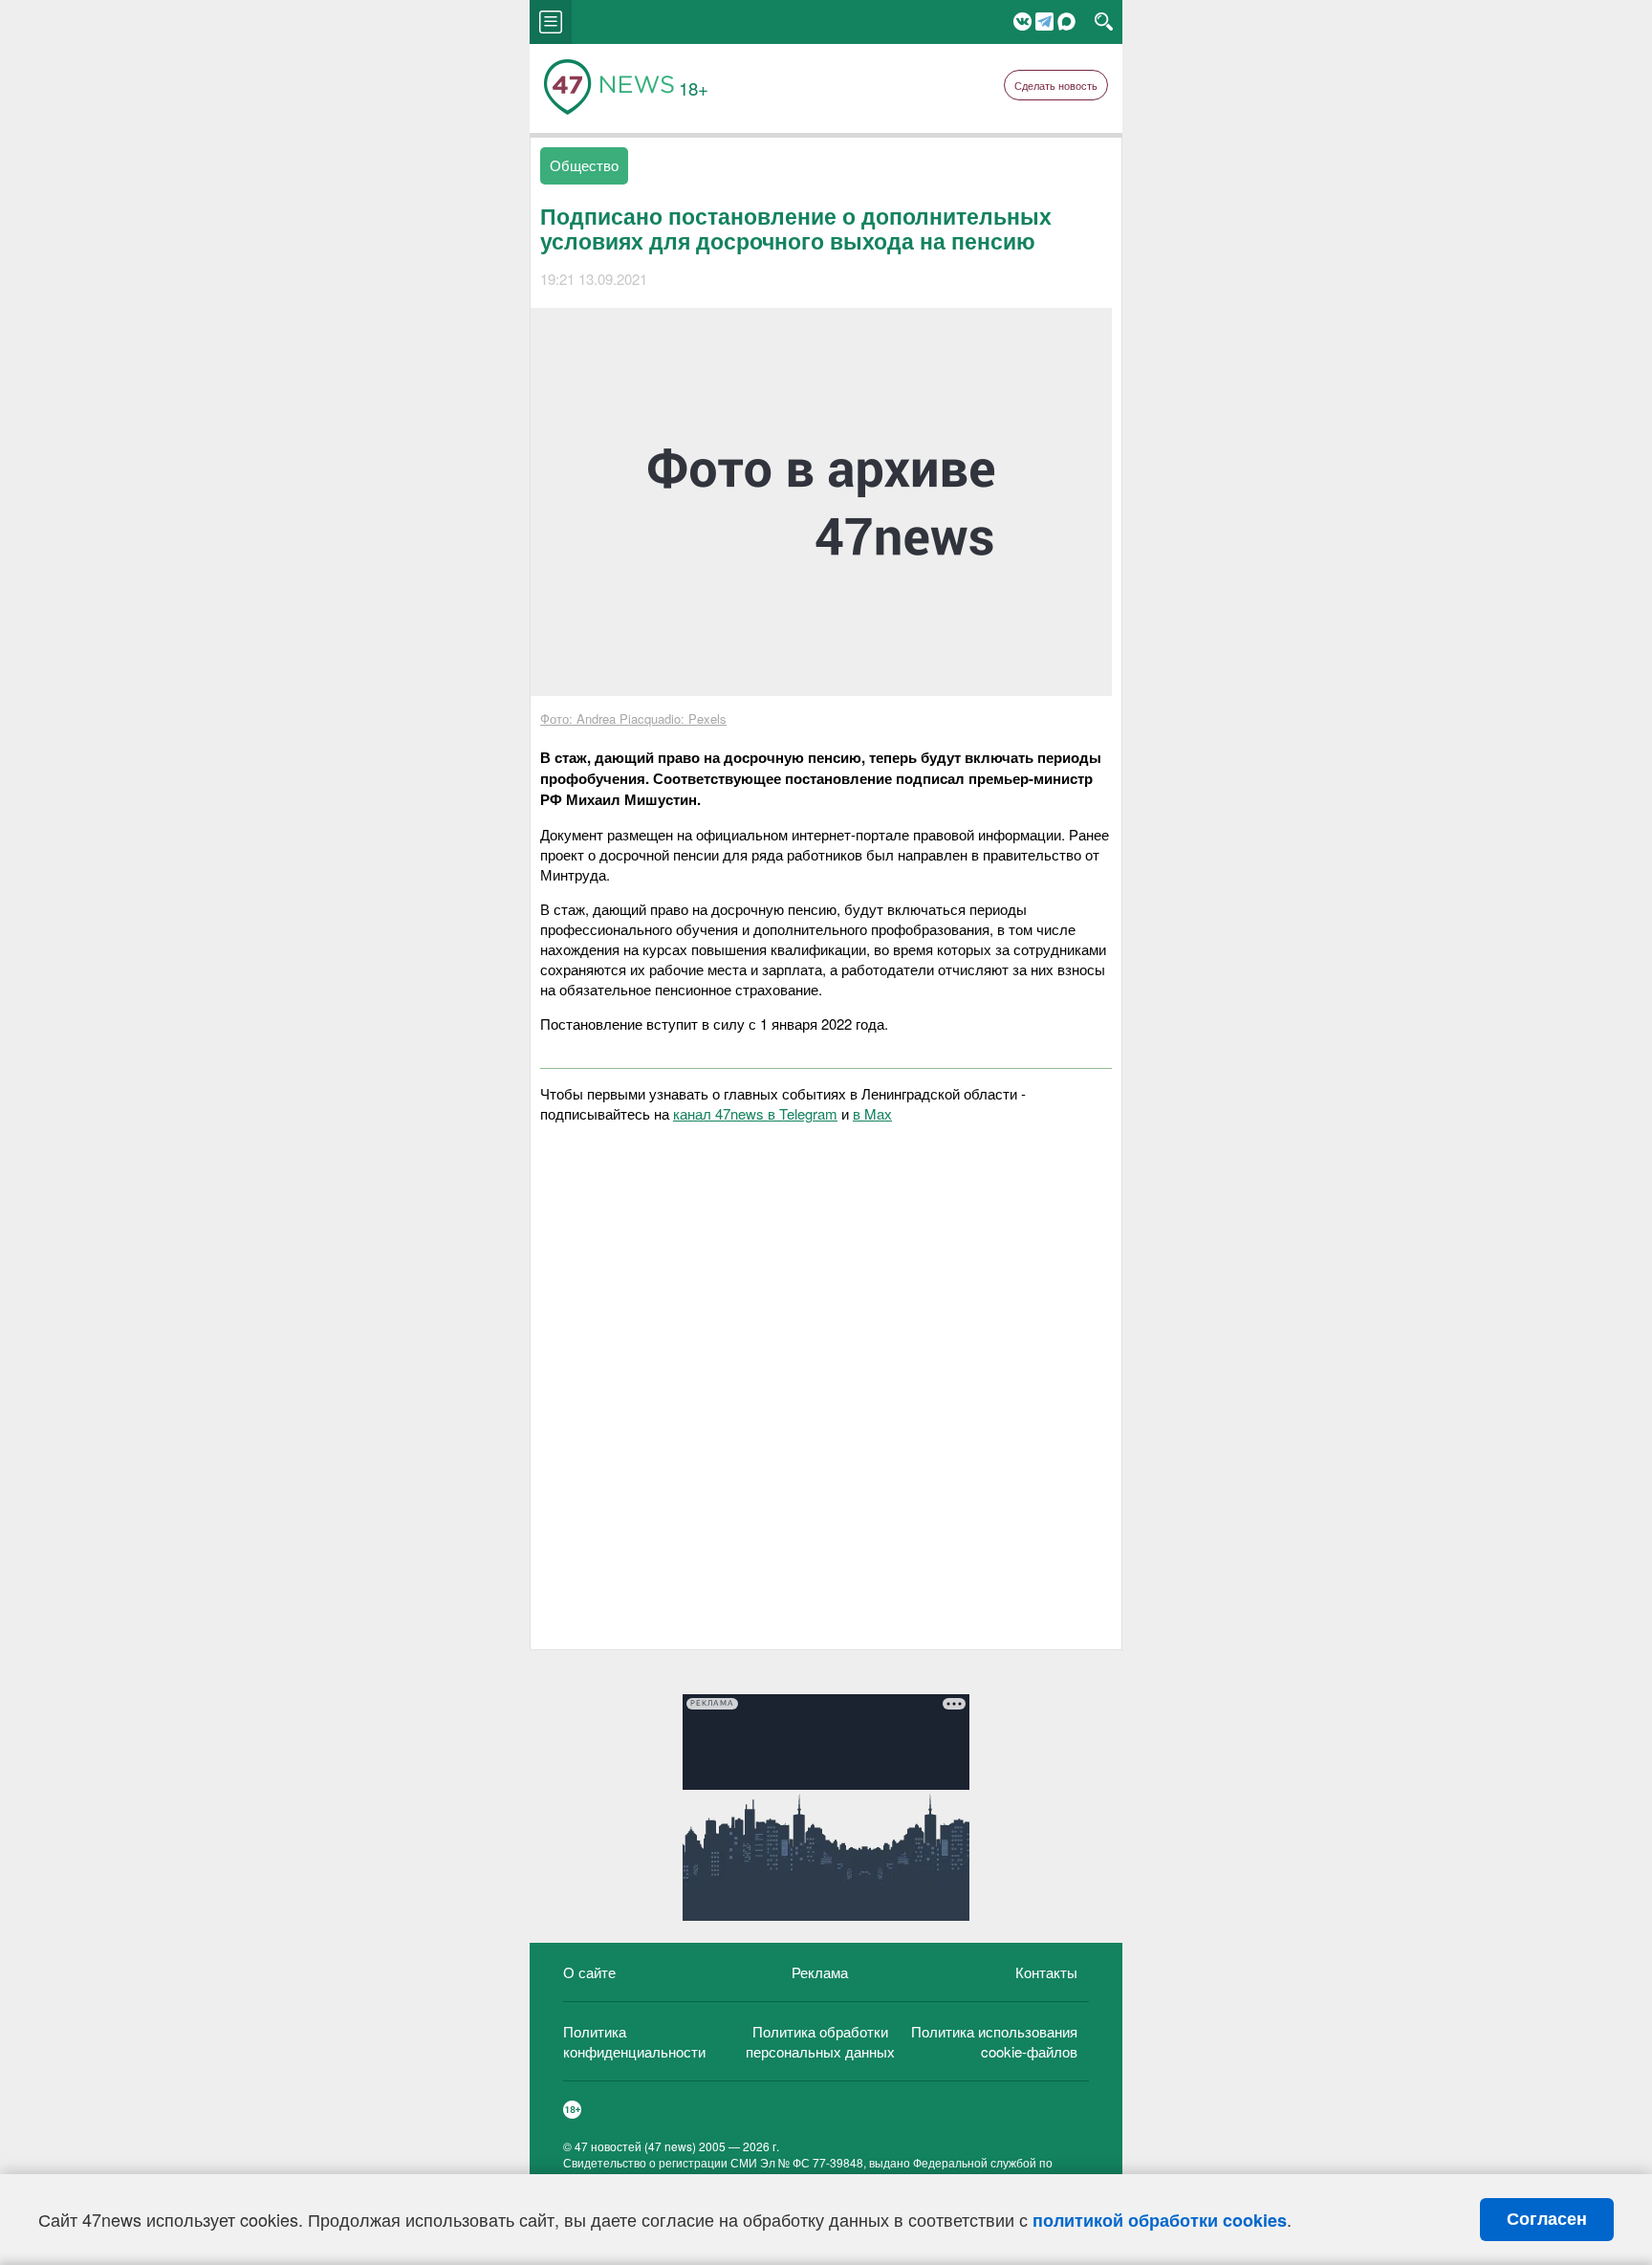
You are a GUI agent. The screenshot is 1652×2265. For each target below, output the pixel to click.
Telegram (1044, 22)
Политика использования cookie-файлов (994, 2041)
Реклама (820, 1972)
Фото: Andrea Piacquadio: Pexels (633, 719)
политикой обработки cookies (1160, 2220)
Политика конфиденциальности (634, 2041)
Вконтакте (1022, 22)
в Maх (872, 1113)
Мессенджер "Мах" (1066, 22)
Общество (584, 165)
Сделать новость (1056, 85)
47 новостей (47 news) (635, 2146)
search (1104, 22)
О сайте (589, 1972)
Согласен (1547, 2219)
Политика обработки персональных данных (820, 2041)
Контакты (1046, 1972)
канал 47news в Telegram (755, 1113)
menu (551, 22)
